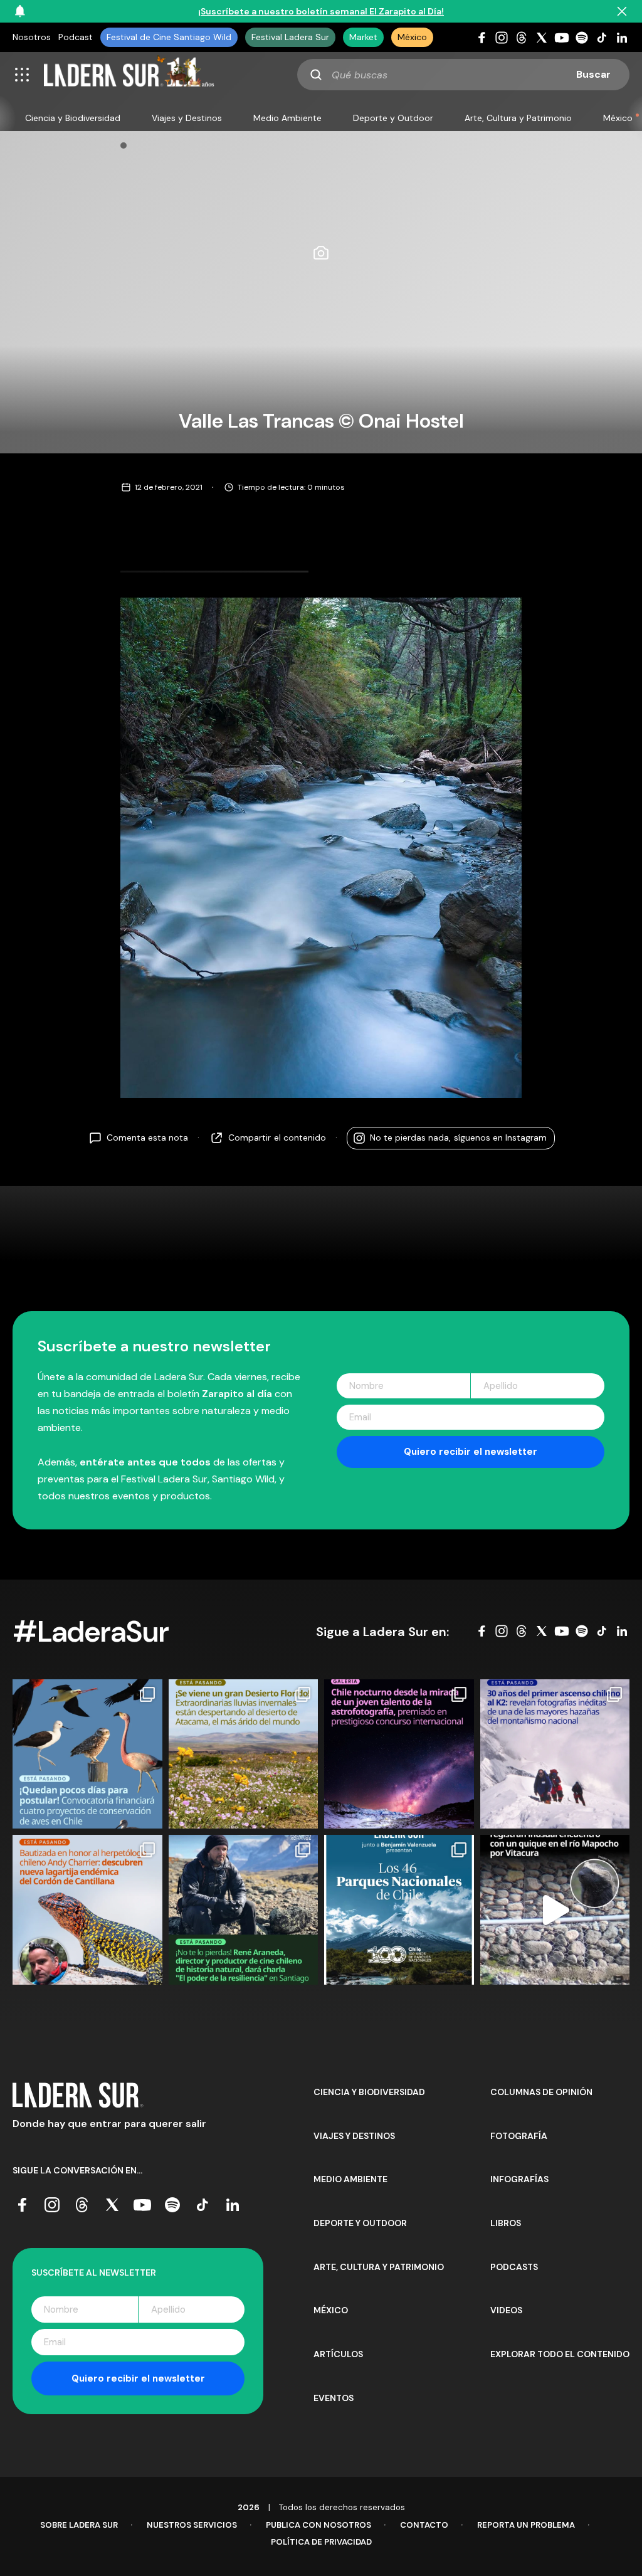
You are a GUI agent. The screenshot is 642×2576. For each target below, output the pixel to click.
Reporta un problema (526, 2525)
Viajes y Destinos (187, 118)
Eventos (334, 2398)
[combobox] (463, 75)
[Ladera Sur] (129, 75)
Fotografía (519, 2136)
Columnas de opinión (541, 2092)
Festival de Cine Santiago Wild (169, 37)
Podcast (76, 37)
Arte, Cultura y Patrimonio (518, 118)
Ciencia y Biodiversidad (73, 118)
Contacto (424, 2525)
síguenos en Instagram (458, 1138)
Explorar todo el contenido (560, 2354)
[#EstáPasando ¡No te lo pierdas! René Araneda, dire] (244, 1910)
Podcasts (514, 2267)
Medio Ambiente (287, 118)
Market (363, 37)
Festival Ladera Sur (290, 37)
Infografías (519, 2179)
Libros (506, 2223)
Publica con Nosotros (318, 2525)
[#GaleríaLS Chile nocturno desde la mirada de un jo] (399, 1754)
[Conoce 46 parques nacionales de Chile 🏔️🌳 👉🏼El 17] (399, 1910)
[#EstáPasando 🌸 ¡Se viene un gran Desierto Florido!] (244, 1754)
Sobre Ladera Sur (79, 2525)
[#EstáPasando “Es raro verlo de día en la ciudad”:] (555, 1910)
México (412, 37)
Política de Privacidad (321, 2542)
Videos (506, 2310)
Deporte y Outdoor (393, 118)
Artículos (338, 2354)
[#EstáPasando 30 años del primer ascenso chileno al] (555, 1754)
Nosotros (32, 37)
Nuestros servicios (192, 2525)
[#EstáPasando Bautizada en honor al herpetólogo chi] (87, 1910)
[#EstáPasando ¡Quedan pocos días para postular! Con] (87, 1754)
